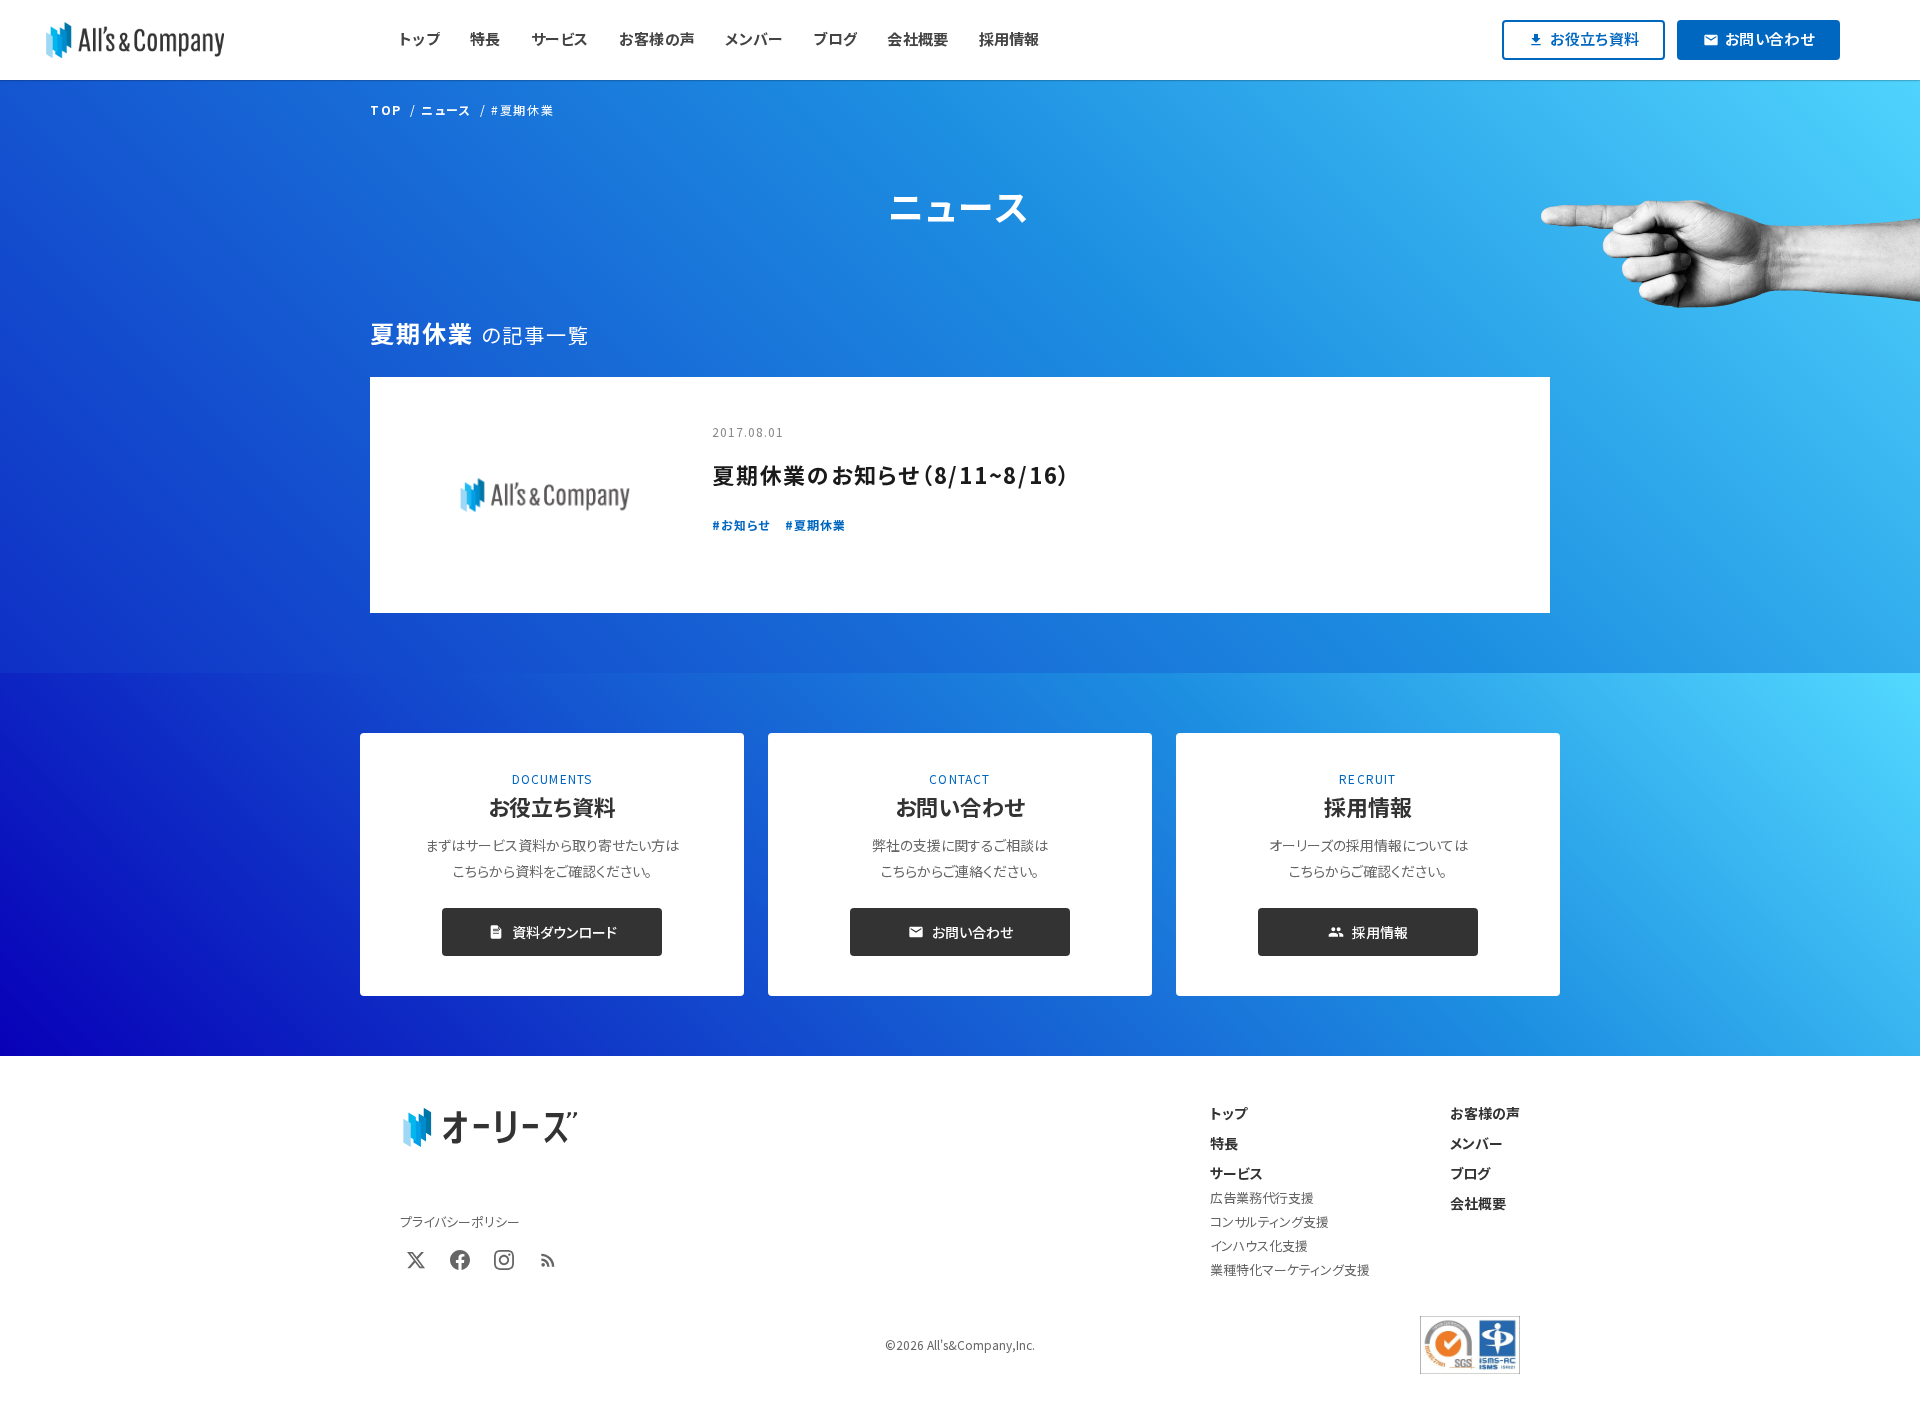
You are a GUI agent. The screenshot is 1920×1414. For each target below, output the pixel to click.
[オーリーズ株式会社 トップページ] (490, 1128)
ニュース (446, 109)
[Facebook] (460, 1260)
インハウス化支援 (1259, 1245)
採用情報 (1380, 932)
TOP (386, 109)
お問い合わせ (972, 932)
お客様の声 (1485, 1113)
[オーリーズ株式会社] (135, 39)
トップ (1228, 1113)
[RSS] (548, 1260)
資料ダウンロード (564, 932)
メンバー (1476, 1143)
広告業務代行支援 (1262, 1197)
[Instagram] (504, 1260)
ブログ (1470, 1173)
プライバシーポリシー (460, 1221)
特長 (1224, 1143)
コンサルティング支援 (1269, 1221)
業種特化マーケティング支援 (1290, 1269)
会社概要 (1478, 1203)
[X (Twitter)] (416, 1260)
